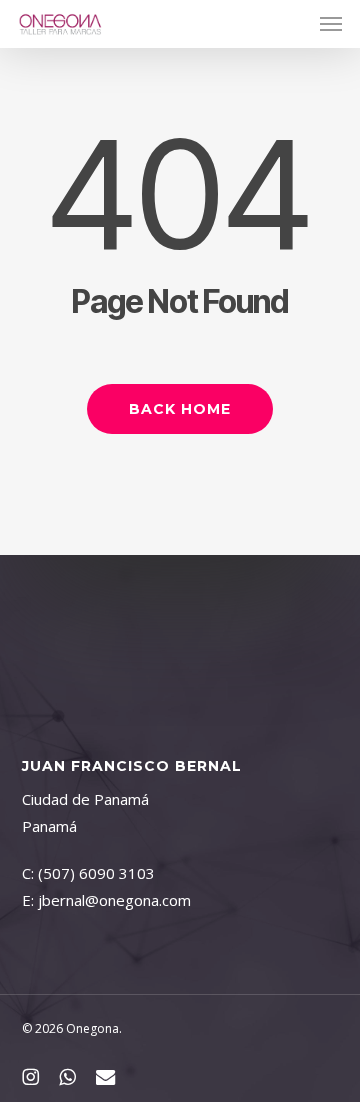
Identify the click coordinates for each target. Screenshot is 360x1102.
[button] (331, 24)
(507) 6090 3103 (96, 873)
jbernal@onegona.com (114, 900)
